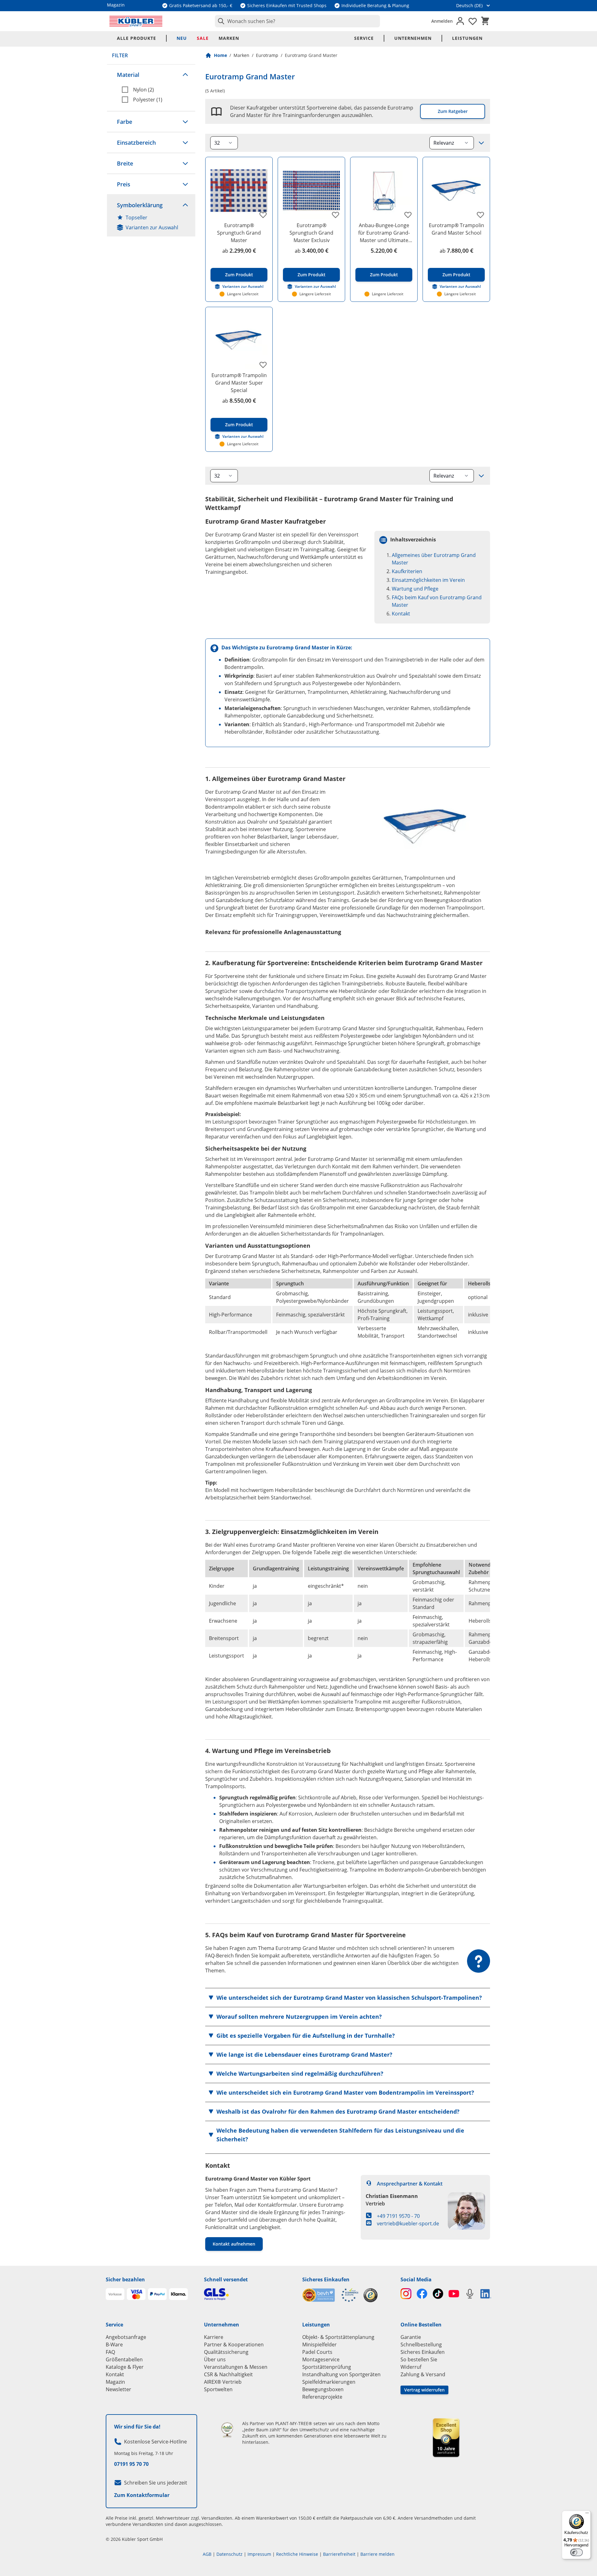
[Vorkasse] (115, 2294)
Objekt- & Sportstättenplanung (338, 2337)
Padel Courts (317, 2352)
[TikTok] (438, 2294)
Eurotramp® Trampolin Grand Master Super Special (239, 383)
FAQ (110, 2352)
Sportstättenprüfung (327, 2367)
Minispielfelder (319, 2345)
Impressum (259, 2554)
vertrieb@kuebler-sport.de (408, 2223)
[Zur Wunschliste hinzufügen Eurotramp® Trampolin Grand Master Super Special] (263, 365)
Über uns (215, 2359)
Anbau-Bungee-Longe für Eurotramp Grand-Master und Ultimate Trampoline (384, 233)
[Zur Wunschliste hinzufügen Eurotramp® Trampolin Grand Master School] (480, 215)
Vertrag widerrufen (424, 2390)
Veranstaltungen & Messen (236, 2367)
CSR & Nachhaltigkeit (228, 2374)
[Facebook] (422, 2294)
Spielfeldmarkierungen (329, 2382)
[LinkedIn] (486, 2294)
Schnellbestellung (421, 2345)
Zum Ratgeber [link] (453, 111)
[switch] (576, 2552)
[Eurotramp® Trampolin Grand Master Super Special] (239, 341)
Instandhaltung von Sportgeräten (341, 2374)
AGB (207, 2554)
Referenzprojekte (322, 2397)
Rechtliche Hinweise (297, 2554)
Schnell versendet (226, 2279)
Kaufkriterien (407, 571)
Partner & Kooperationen (234, 2345)
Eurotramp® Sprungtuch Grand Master (239, 233)
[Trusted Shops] (370, 2295)
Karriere (214, 2337)
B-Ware (114, 2345)
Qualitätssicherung (226, 2352)
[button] (151, 75)
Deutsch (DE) (469, 5)
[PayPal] (157, 2294)
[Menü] (587, 2514)
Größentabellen (124, 2359)
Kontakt (401, 614)
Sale (203, 38)
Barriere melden (377, 2554)
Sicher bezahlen (125, 2279)
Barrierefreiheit (339, 2554)
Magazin (115, 2382)
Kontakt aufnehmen (234, 2244)
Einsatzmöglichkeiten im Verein (428, 580)
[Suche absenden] (220, 21)
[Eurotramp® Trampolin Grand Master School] (456, 191)
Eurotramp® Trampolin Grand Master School (456, 229)
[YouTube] (454, 2294)
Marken (229, 38)
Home (220, 55)
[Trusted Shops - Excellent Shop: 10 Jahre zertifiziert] (446, 2438)
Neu (182, 38)
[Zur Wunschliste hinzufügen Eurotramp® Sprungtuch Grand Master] (263, 215)
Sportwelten (218, 2389)
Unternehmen (413, 38)
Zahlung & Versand (423, 2374)
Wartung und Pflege (415, 589)
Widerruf (411, 2367)
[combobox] (297, 21)
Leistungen (467, 38)
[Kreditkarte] (136, 2294)
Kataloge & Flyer (125, 2367)
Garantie (411, 2337)
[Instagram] (406, 2294)
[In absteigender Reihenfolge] (481, 143)
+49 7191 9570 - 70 (398, 2216)
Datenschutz (229, 2554)
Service (364, 38)
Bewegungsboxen (323, 2389)
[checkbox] (156, 90)
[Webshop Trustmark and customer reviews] (330, 2295)
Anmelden (442, 21)
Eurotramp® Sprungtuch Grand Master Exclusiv (311, 233)
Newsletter (118, 2389)
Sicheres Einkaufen (326, 2279)
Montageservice (321, 2359)
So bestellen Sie (419, 2359)
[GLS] (249, 2294)
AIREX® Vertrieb (223, 2382)
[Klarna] (178, 2294)
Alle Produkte (137, 38)
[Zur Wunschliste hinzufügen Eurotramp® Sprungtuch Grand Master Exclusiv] (336, 215)
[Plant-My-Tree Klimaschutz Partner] (227, 2430)
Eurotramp (267, 55)
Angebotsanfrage (126, 2337)
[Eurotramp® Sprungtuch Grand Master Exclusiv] (311, 191)
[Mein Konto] (460, 21)
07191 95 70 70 (131, 2464)
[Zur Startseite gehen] (136, 21)
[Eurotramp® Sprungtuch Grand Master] (239, 191)
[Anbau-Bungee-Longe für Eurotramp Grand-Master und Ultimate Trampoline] (384, 191)
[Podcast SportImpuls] (470, 2294)
